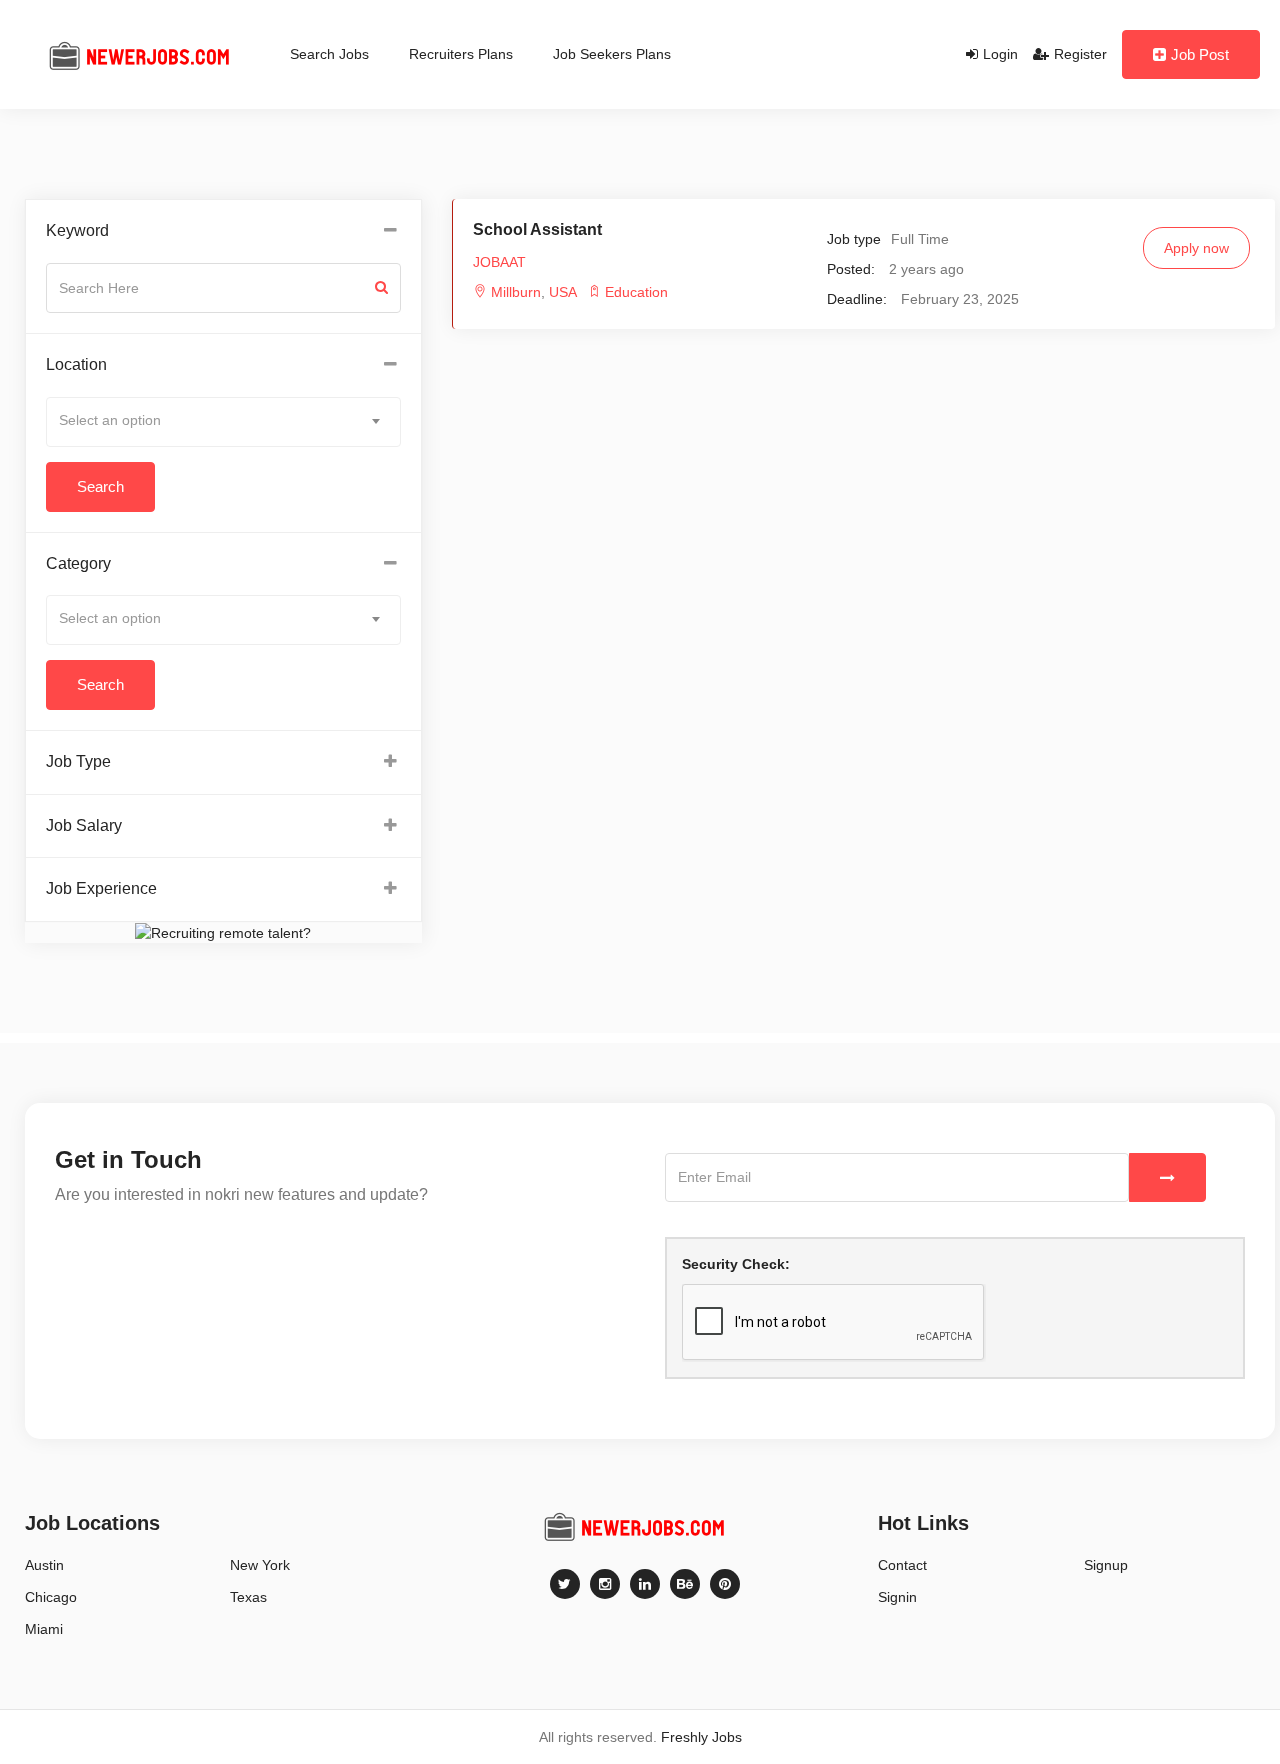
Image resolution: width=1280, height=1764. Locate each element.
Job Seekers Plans (612, 54)
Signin (897, 1597)
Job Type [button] (78, 761)
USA (561, 292)
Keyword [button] (77, 230)
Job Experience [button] (101, 888)
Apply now (1196, 248)
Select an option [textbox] (110, 420)
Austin (44, 1565)
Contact (902, 1565)
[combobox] (223, 422)
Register (1080, 54)
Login (1000, 54)
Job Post (1200, 54)
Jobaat (499, 262)
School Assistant (537, 229)
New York (260, 1565)
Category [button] (78, 563)
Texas (248, 1597)
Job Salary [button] (84, 825)
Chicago (51, 1597)
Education (636, 292)
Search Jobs (329, 54)
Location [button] (76, 364)
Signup (1106, 1565)
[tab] (223, 231)
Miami (44, 1629)
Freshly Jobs (701, 1737)
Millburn (516, 292)
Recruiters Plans (461, 54)
